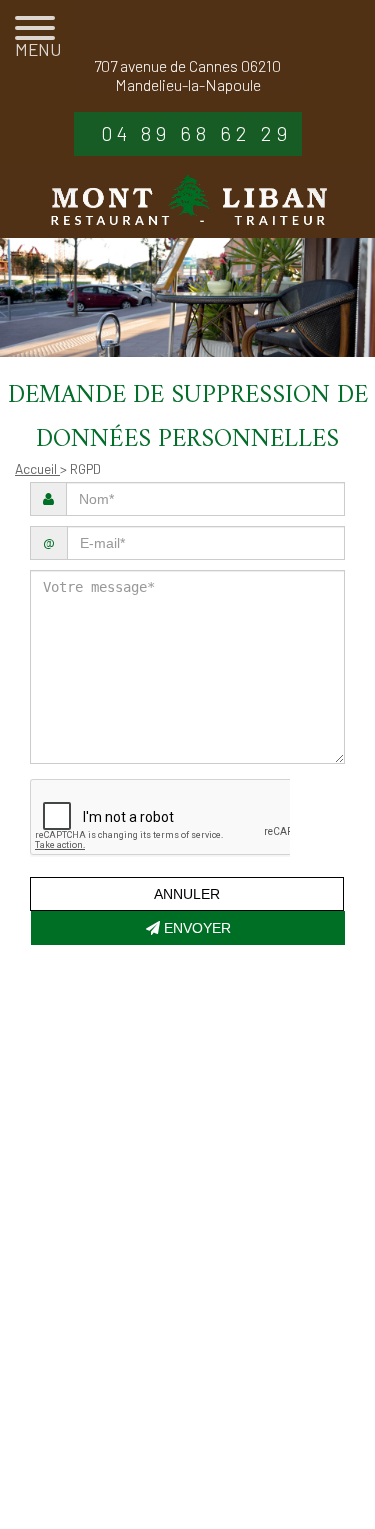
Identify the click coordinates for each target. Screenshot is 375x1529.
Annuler (187, 894)
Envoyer (195, 928)
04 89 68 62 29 (196, 133)
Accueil (37, 468)
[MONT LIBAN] (188, 201)
